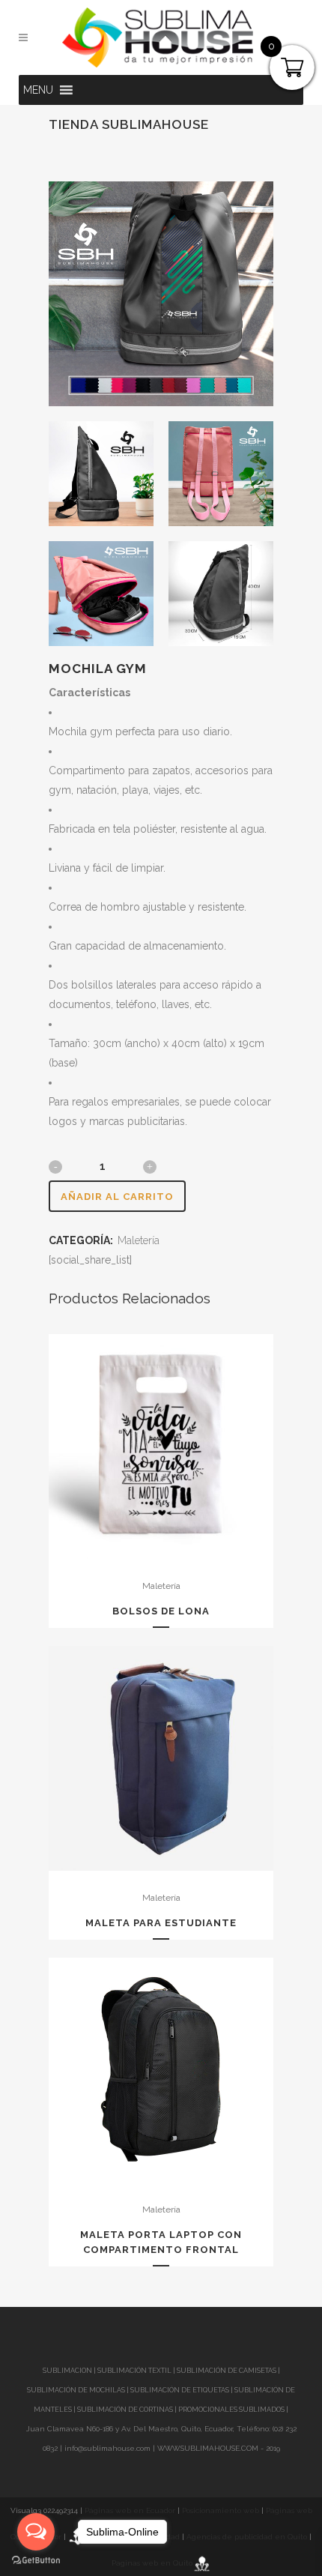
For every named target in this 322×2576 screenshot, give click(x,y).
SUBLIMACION (67, 2371)
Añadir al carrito (117, 1197)
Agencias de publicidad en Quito (247, 2537)
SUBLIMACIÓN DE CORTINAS (126, 2410)
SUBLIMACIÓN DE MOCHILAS (76, 2390)
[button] (38, 90)
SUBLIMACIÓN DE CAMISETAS (227, 2371)
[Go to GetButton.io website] (36, 2561)
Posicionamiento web (221, 2510)
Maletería (139, 1240)
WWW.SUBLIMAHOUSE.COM (208, 2448)
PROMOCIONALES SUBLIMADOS (231, 2410)
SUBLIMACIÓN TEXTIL (134, 2371)
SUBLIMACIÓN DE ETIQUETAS (180, 2390)
